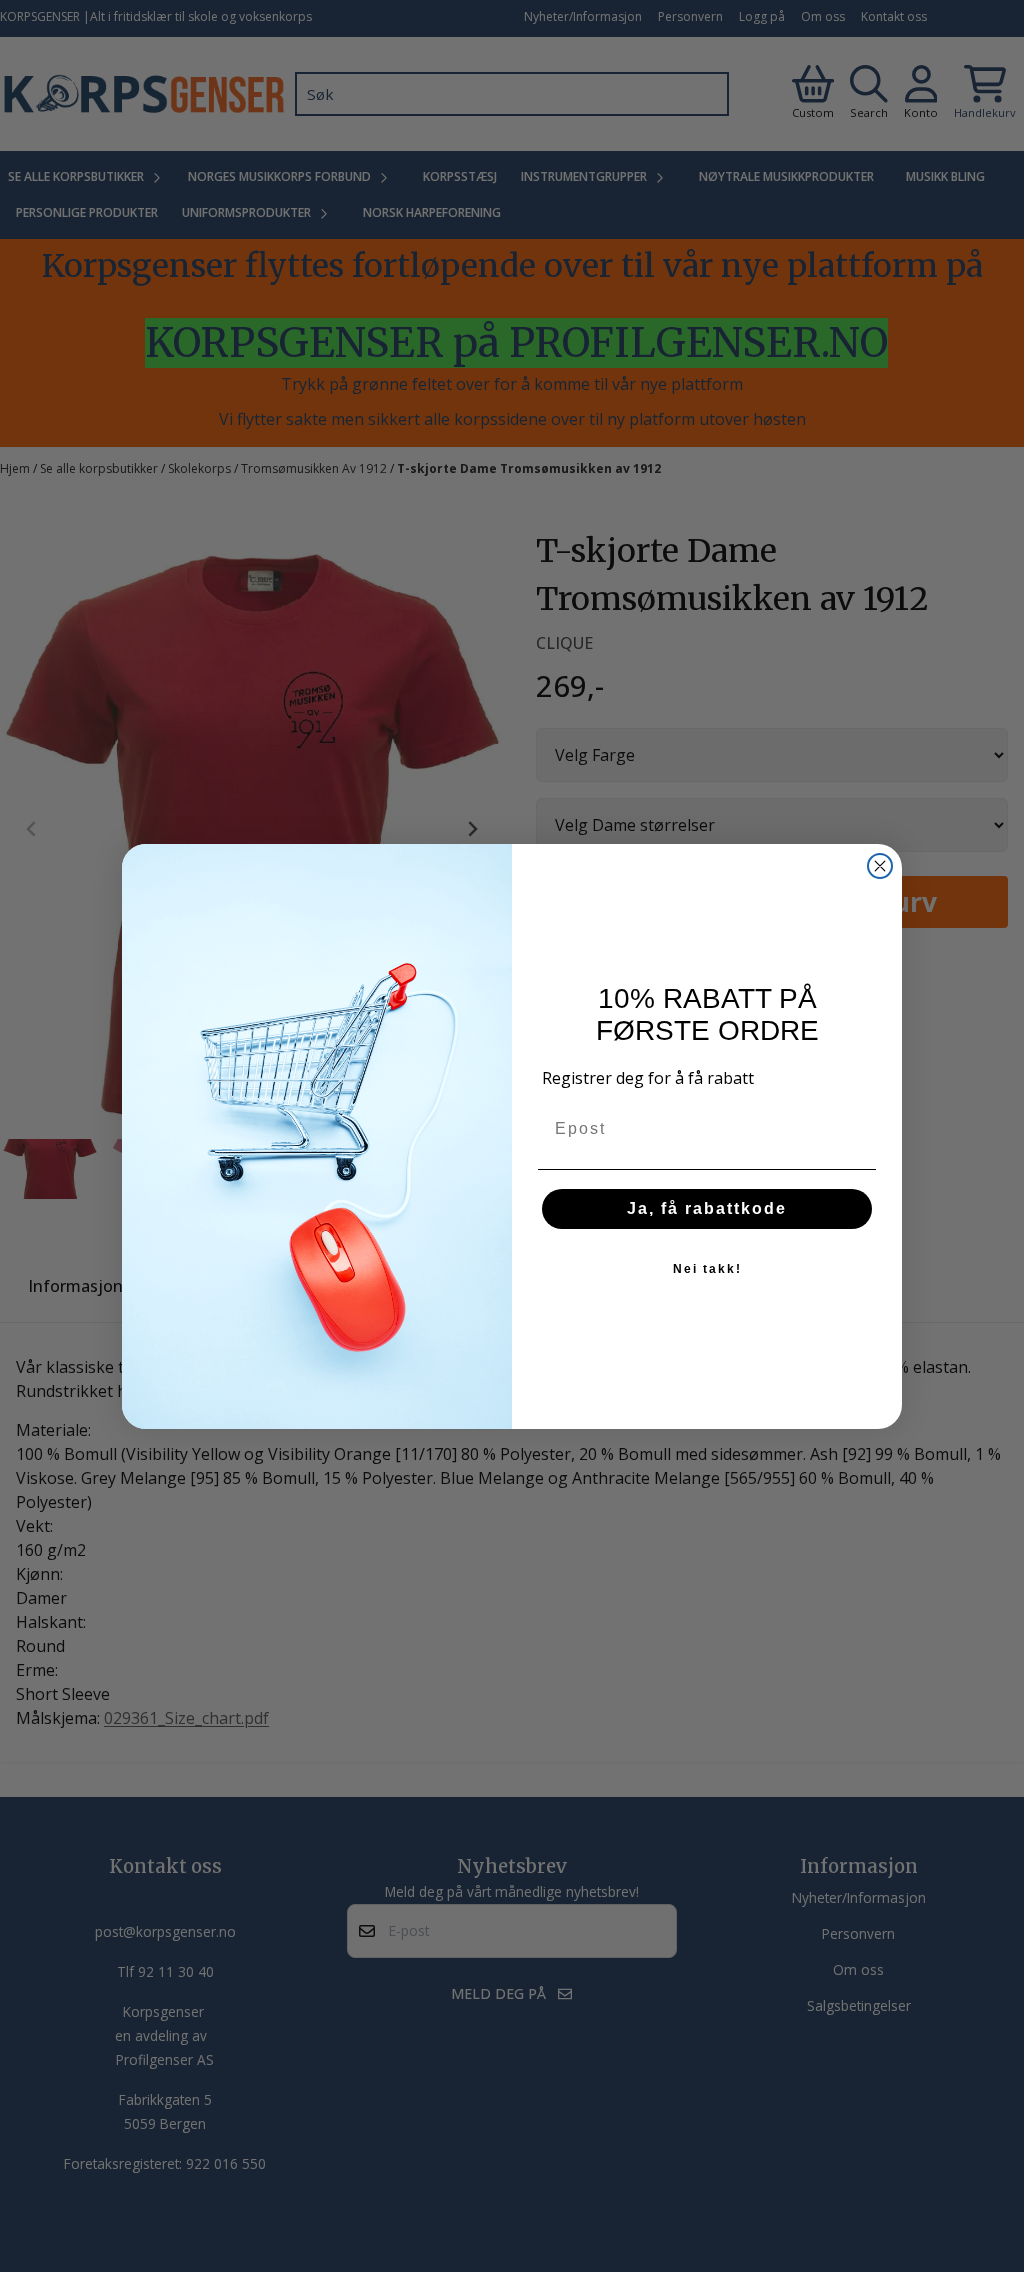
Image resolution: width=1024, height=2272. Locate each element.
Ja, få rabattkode (707, 1208)
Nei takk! (707, 1269)
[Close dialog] (880, 866)
